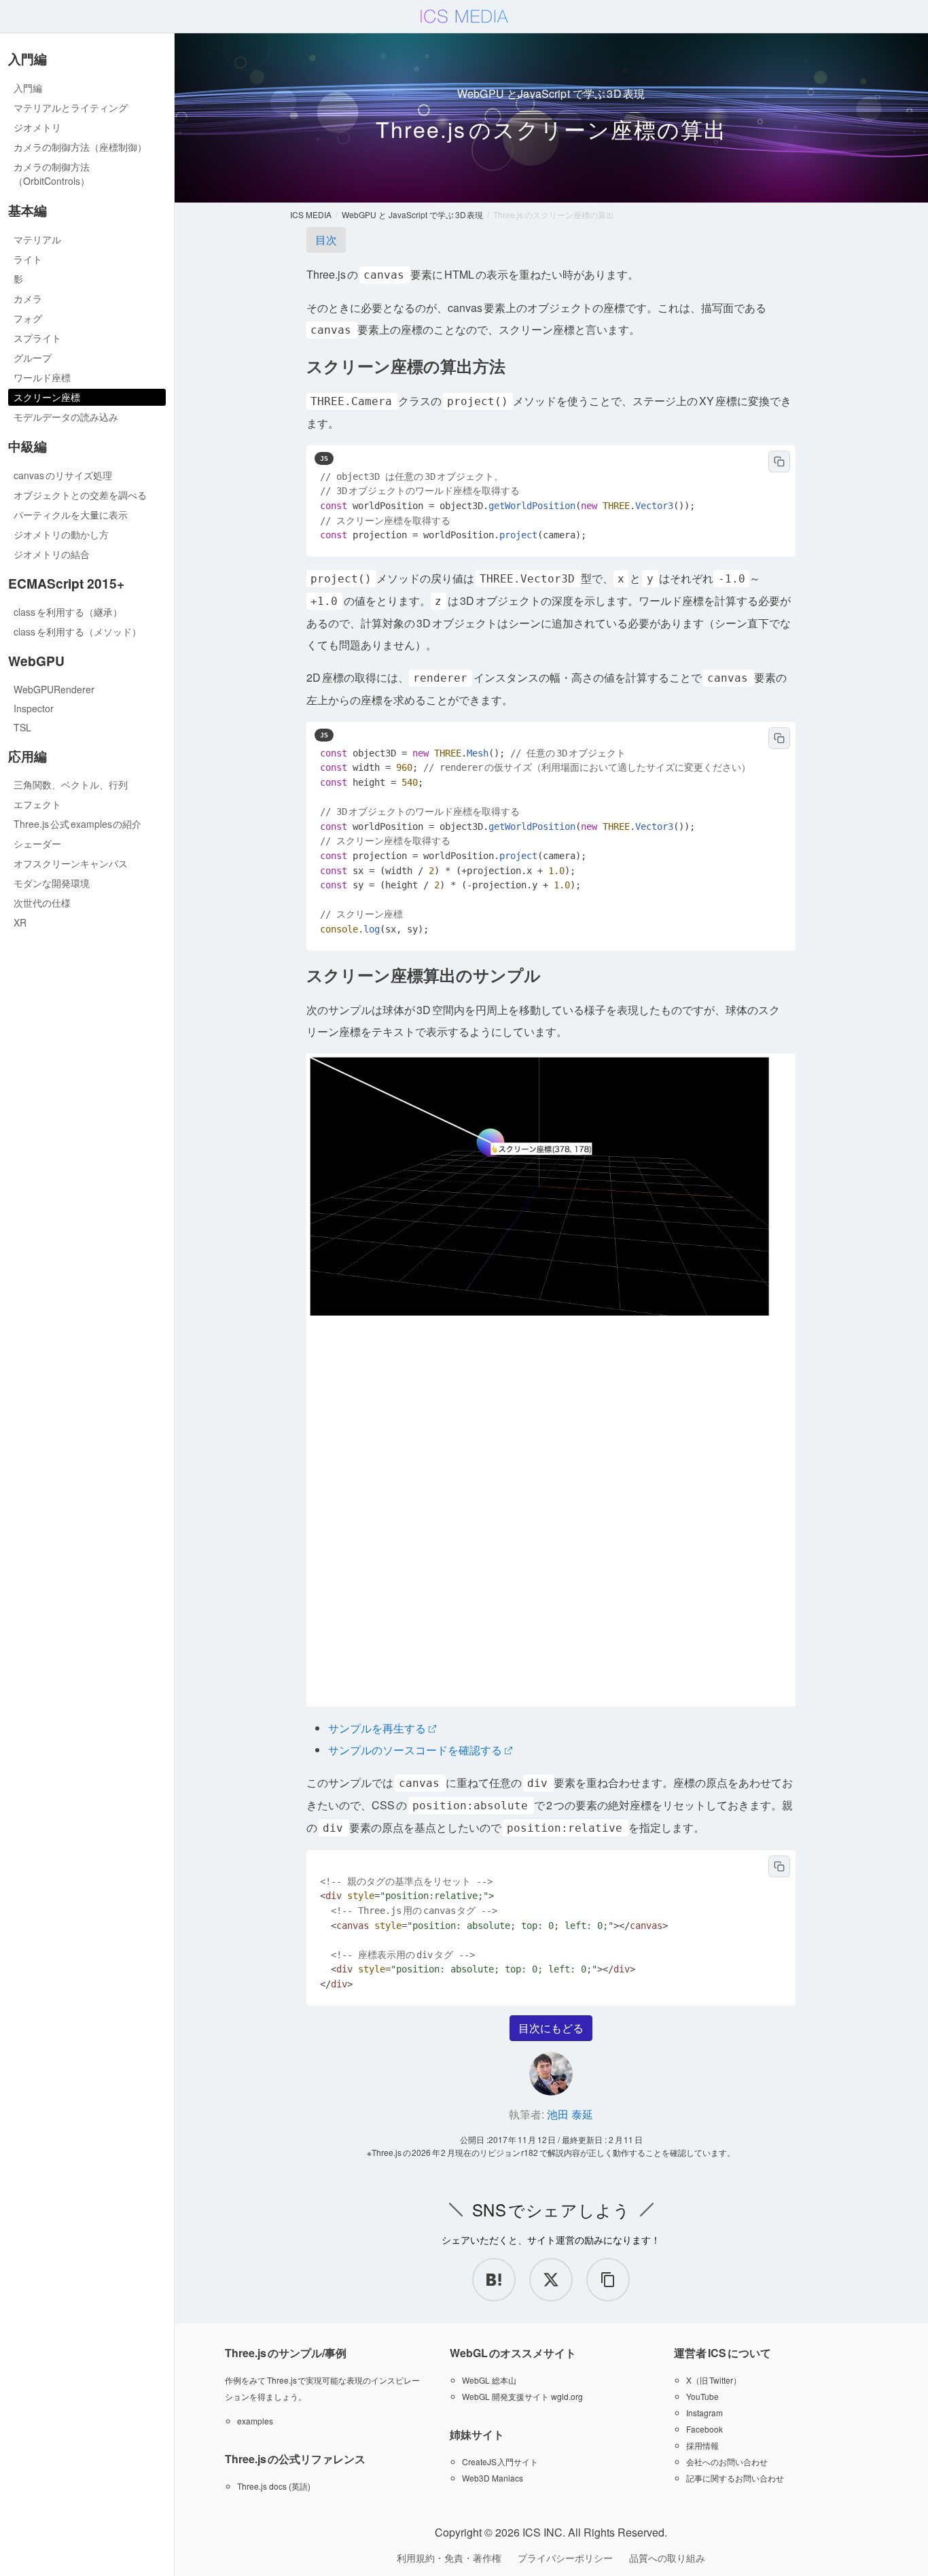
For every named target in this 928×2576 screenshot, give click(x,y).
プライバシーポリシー (565, 2558)
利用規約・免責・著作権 (449, 2558)
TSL (22, 727)
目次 (326, 240)
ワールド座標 (42, 377)
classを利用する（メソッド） (77, 631)
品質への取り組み (667, 2558)
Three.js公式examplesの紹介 (77, 824)
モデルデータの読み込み (66, 417)
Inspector (34, 708)
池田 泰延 (570, 2114)
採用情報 (702, 2445)
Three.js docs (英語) (274, 2486)
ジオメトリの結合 (52, 554)
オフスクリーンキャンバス (71, 863)
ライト (28, 259)
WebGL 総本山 (489, 2380)
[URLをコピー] (608, 2280)
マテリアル (37, 239)
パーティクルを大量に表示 (71, 515)
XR (20, 922)
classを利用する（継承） (68, 612)
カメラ (28, 298)
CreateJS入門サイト (500, 2461)
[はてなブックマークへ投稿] (494, 2280)
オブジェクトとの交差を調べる (80, 495)
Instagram (704, 2413)
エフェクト (37, 804)
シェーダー (37, 843)
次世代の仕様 (42, 903)
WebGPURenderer (54, 689)
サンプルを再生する (377, 1728)
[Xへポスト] (551, 2280)
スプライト (37, 338)
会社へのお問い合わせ (727, 2461)
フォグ (28, 318)
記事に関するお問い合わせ (735, 2478)
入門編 (28, 88)
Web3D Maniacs (493, 2478)
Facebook (704, 2429)
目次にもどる (551, 2028)
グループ (33, 358)
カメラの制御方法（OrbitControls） (52, 174)
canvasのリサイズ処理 (63, 475)
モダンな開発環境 (52, 883)
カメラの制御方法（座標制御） (80, 147)
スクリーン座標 (47, 397)
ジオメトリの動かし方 (61, 534)
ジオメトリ (37, 127)
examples (255, 2421)
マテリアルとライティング (71, 107)
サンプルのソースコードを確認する (415, 1750)
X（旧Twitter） (714, 2380)
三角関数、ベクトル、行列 (71, 784)
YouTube (702, 2396)
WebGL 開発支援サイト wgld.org (522, 2396)
